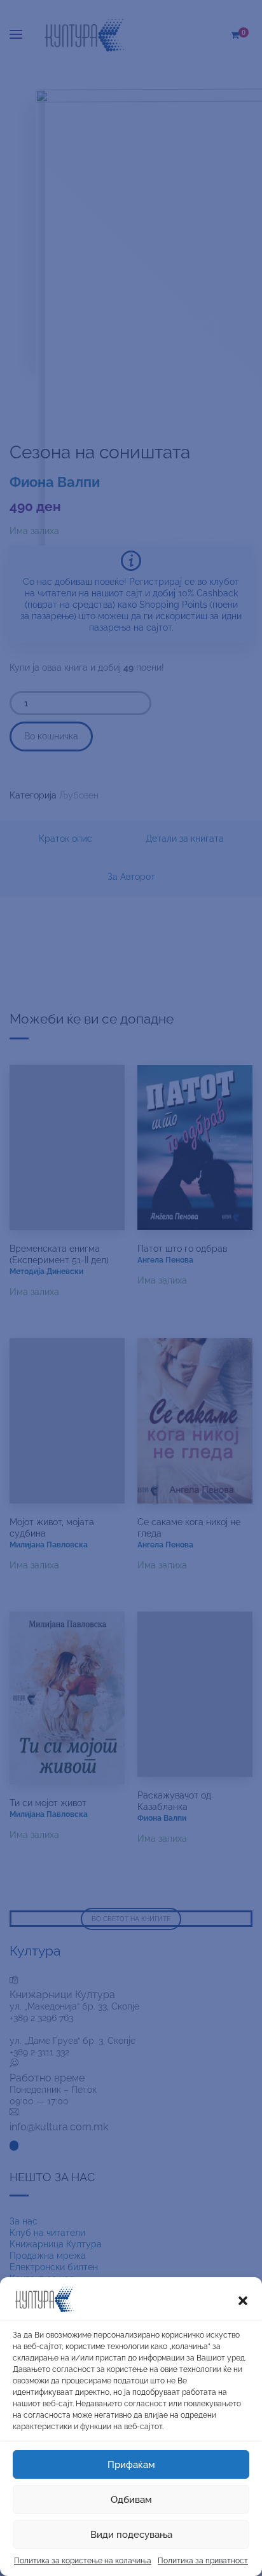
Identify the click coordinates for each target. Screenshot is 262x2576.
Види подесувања (131, 2535)
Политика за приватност (203, 2561)
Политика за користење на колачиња (83, 2561)
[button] (243, 2301)
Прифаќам (131, 2465)
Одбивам (131, 2500)
